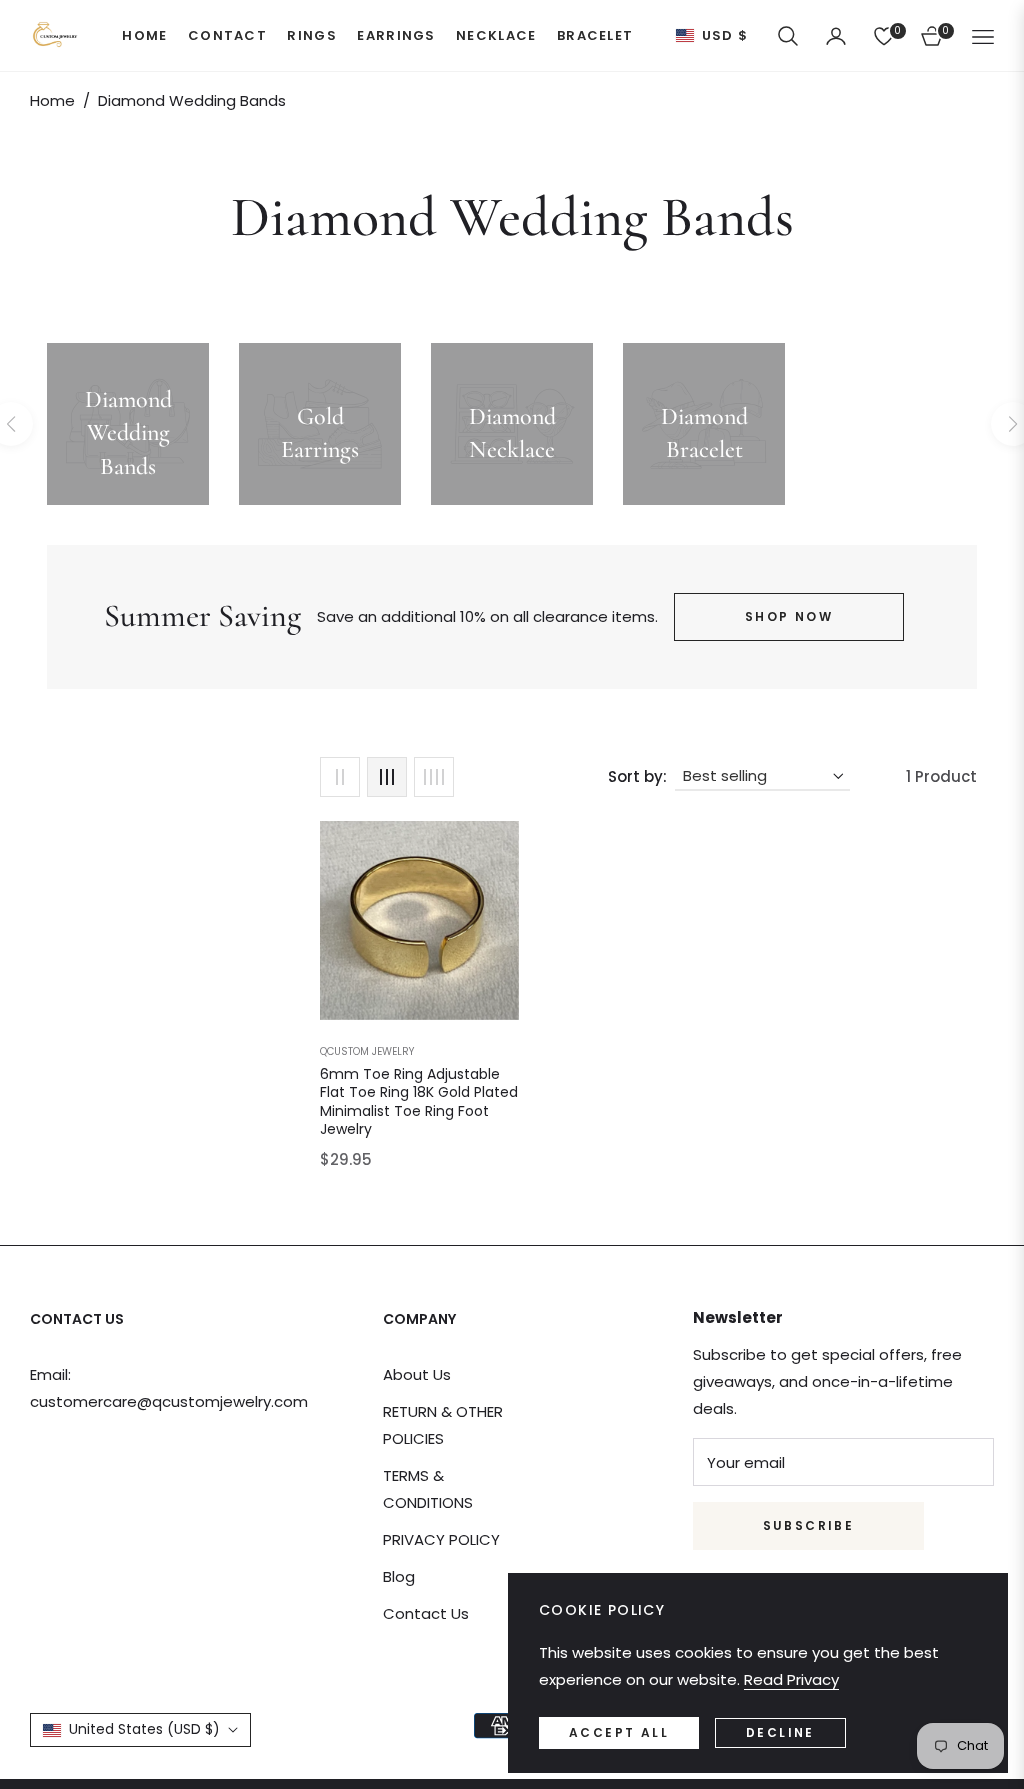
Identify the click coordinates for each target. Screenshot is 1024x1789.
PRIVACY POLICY (441, 1539)
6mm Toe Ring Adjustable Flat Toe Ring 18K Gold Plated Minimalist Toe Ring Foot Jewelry (419, 1101)
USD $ (725, 36)
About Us (417, 1374)
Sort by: (637, 776)
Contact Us (426, 1613)
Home (52, 100)
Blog (399, 1576)
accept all (619, 1732)
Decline (780, 1732)
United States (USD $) (144, 1729)
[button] (788, 36)
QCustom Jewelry (367, 1051)
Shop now (789, 616)
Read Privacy (791, 1679)
